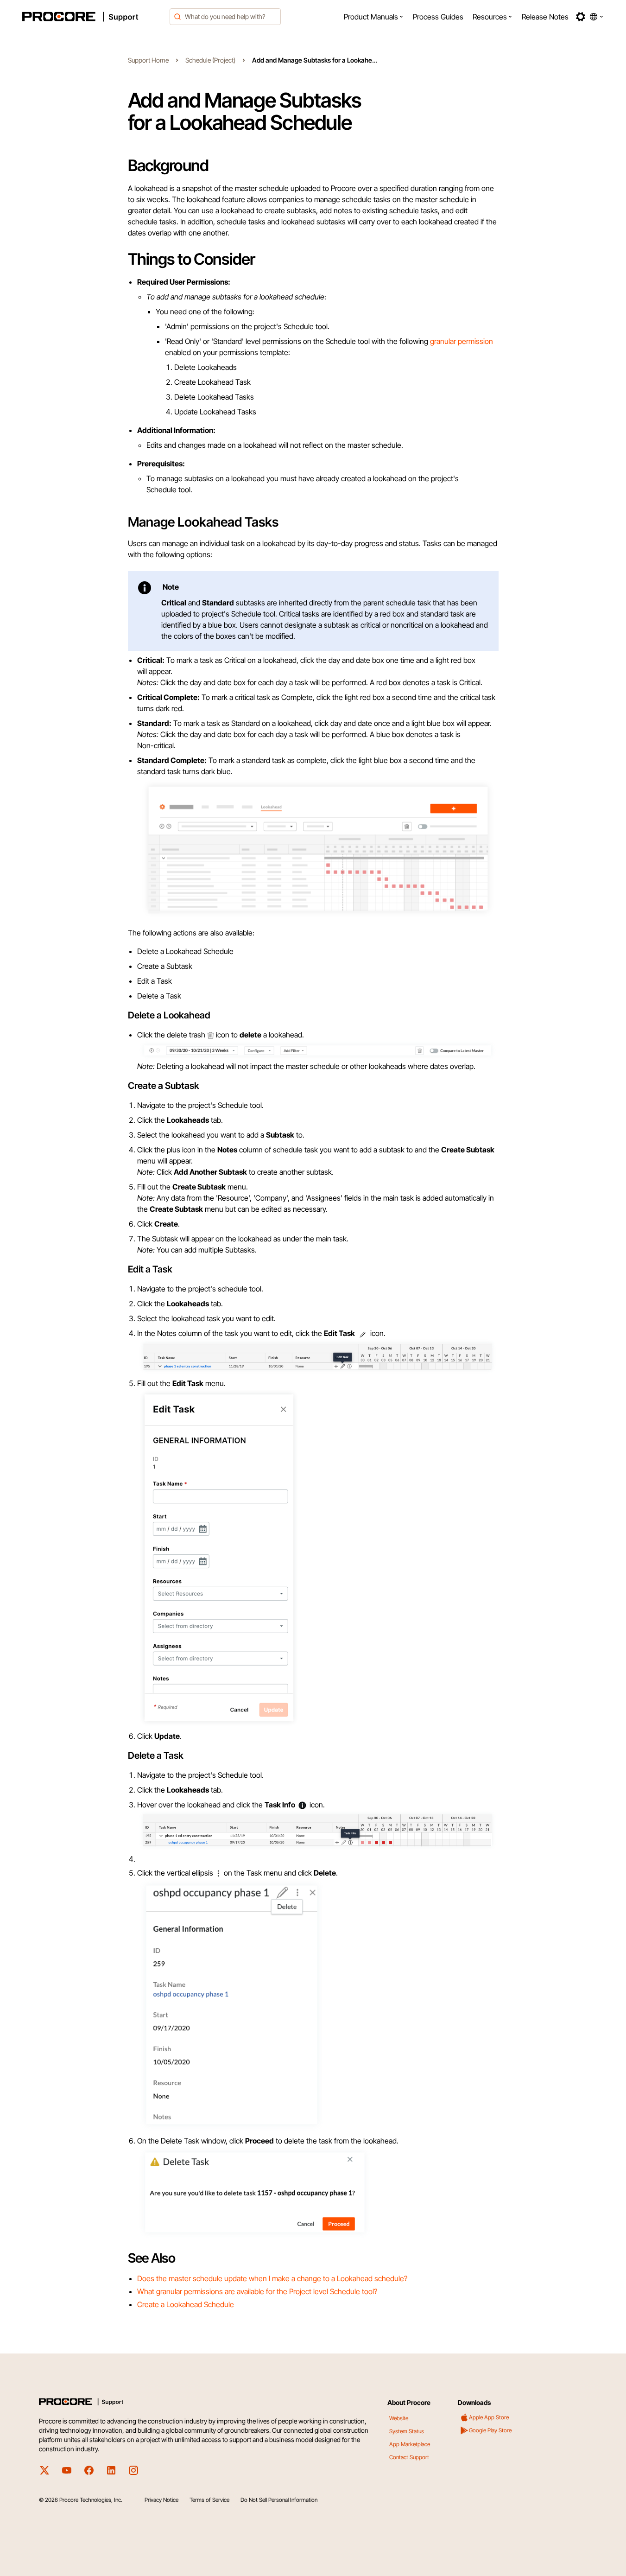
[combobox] (225, 17)
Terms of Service (209, 2500)
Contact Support (409, 2457)
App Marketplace (410, 2444)
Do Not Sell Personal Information (279, 2500)
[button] (374, 17)
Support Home (148, 60)
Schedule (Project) (210, 60)
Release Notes (545, 17)
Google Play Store (490, 2430)
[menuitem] (374, 17)
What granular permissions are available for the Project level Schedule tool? (257, 2291)
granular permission (461, 341)
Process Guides (438, 17)
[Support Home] (93, 17)
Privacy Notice (161, 2500)
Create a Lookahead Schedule (186, 2304)
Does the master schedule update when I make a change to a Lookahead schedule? (272, 2278)
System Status (407, 2431)
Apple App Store (489, 2417)
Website (399, 2418)
